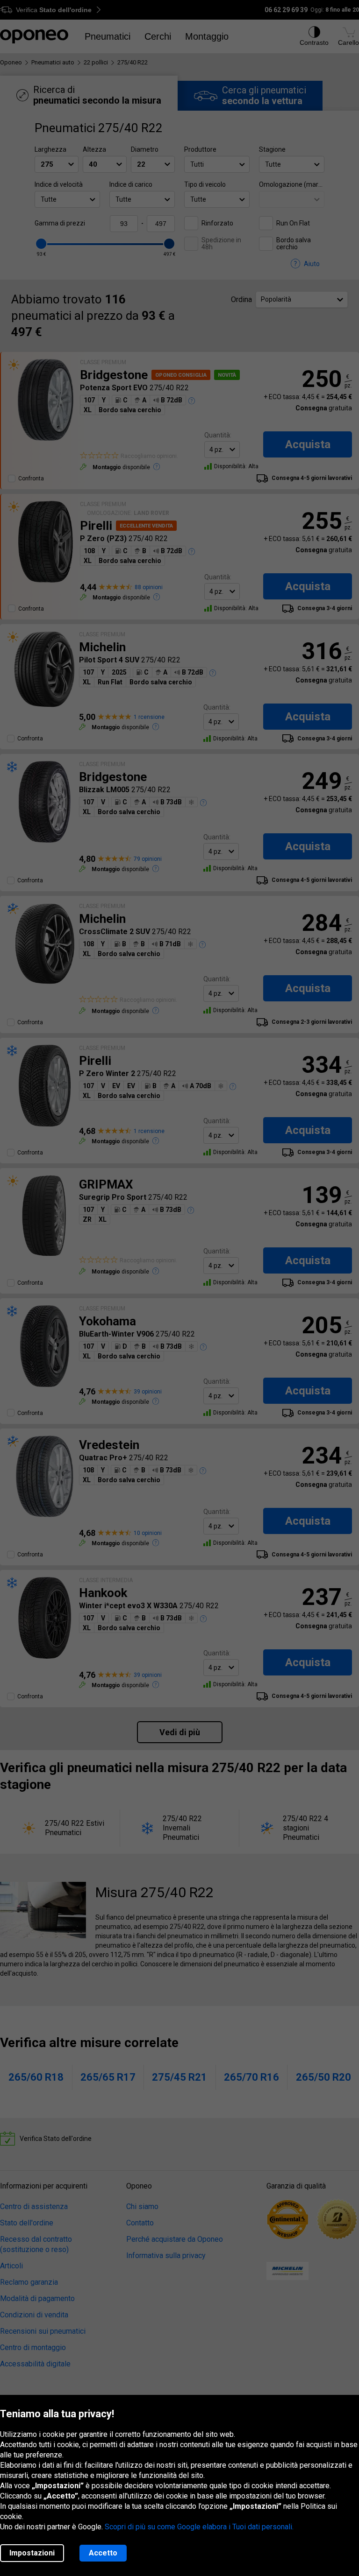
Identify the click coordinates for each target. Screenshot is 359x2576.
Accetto (103, 2553)
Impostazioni (32, 2553)
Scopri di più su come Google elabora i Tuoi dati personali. (199, 2527)
